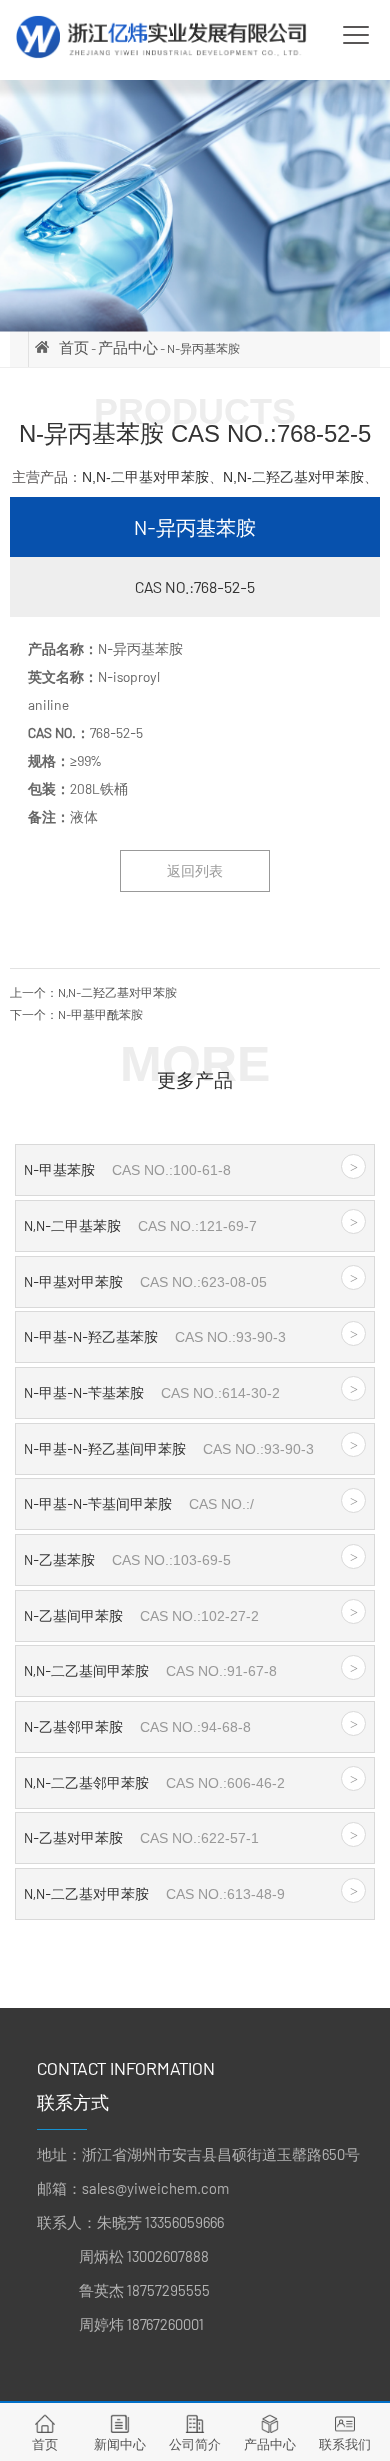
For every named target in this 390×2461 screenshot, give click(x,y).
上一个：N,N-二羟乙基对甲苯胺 (93, 992)
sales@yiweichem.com (155, 2188)
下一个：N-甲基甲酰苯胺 (76, 1014)
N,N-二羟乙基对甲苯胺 (293, 477)
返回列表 (195, 870)
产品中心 (128, 347)
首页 (74, 347)
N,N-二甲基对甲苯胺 (145, 477)
